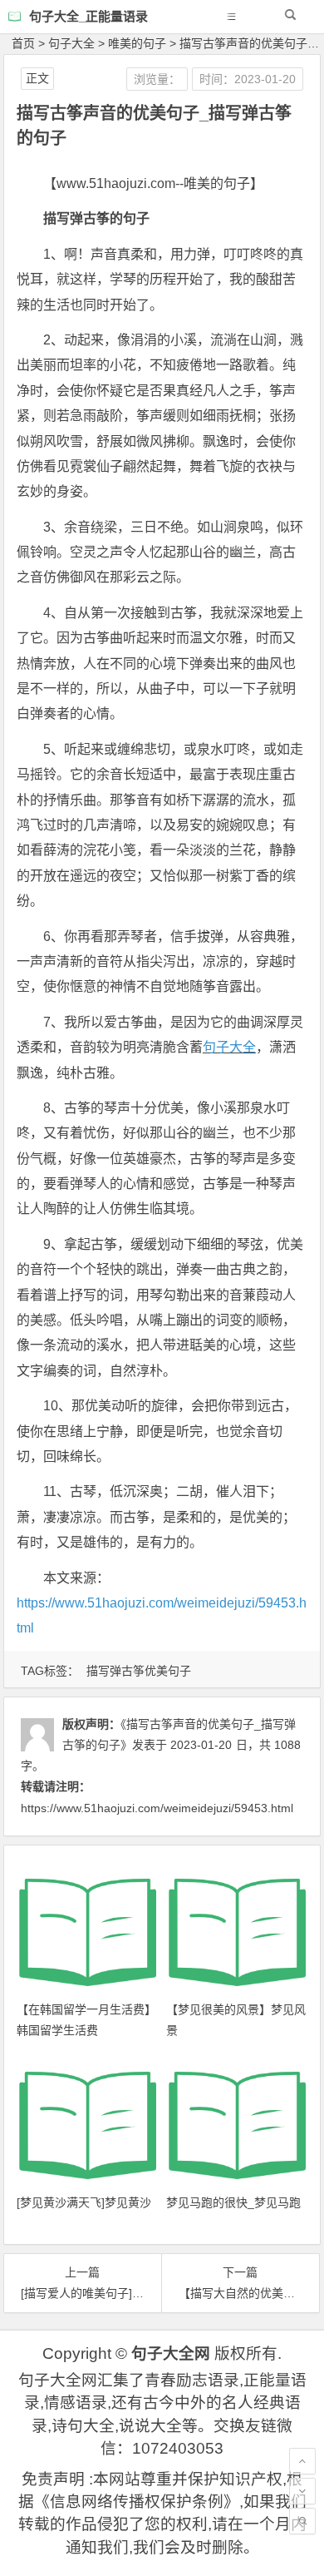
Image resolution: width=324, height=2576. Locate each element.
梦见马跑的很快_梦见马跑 (233, 2202)
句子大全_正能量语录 (88, 16)
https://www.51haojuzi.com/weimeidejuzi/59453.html (157, 1808)
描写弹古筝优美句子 (139, 1671)
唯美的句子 (137, 43)
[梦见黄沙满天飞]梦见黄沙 (84, 2202)
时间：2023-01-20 (248, 79)
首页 (23, 43)
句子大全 (71, 43)
